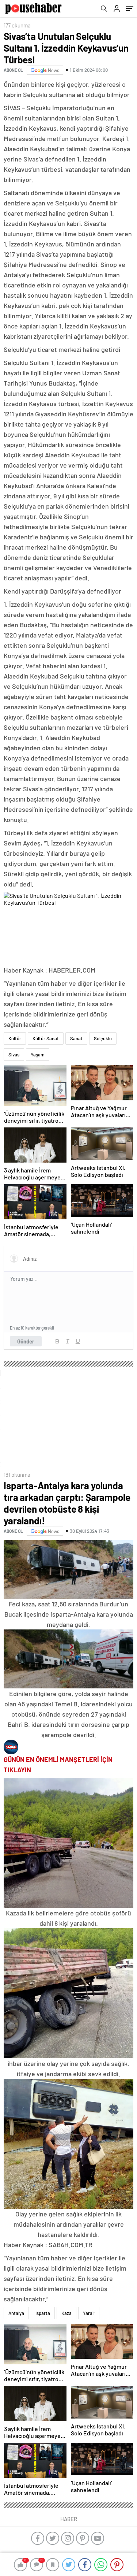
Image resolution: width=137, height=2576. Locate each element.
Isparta (43, 2313)
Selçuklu (103, 1038)
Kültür (15, 1038)
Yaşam (38, 1055)
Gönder (26, 1341)
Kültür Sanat (46, 1038)
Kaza (66, 2313)
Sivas (14, 1055)
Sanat (76, 1038)
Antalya (16, 2313)
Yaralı (89, 2313)
